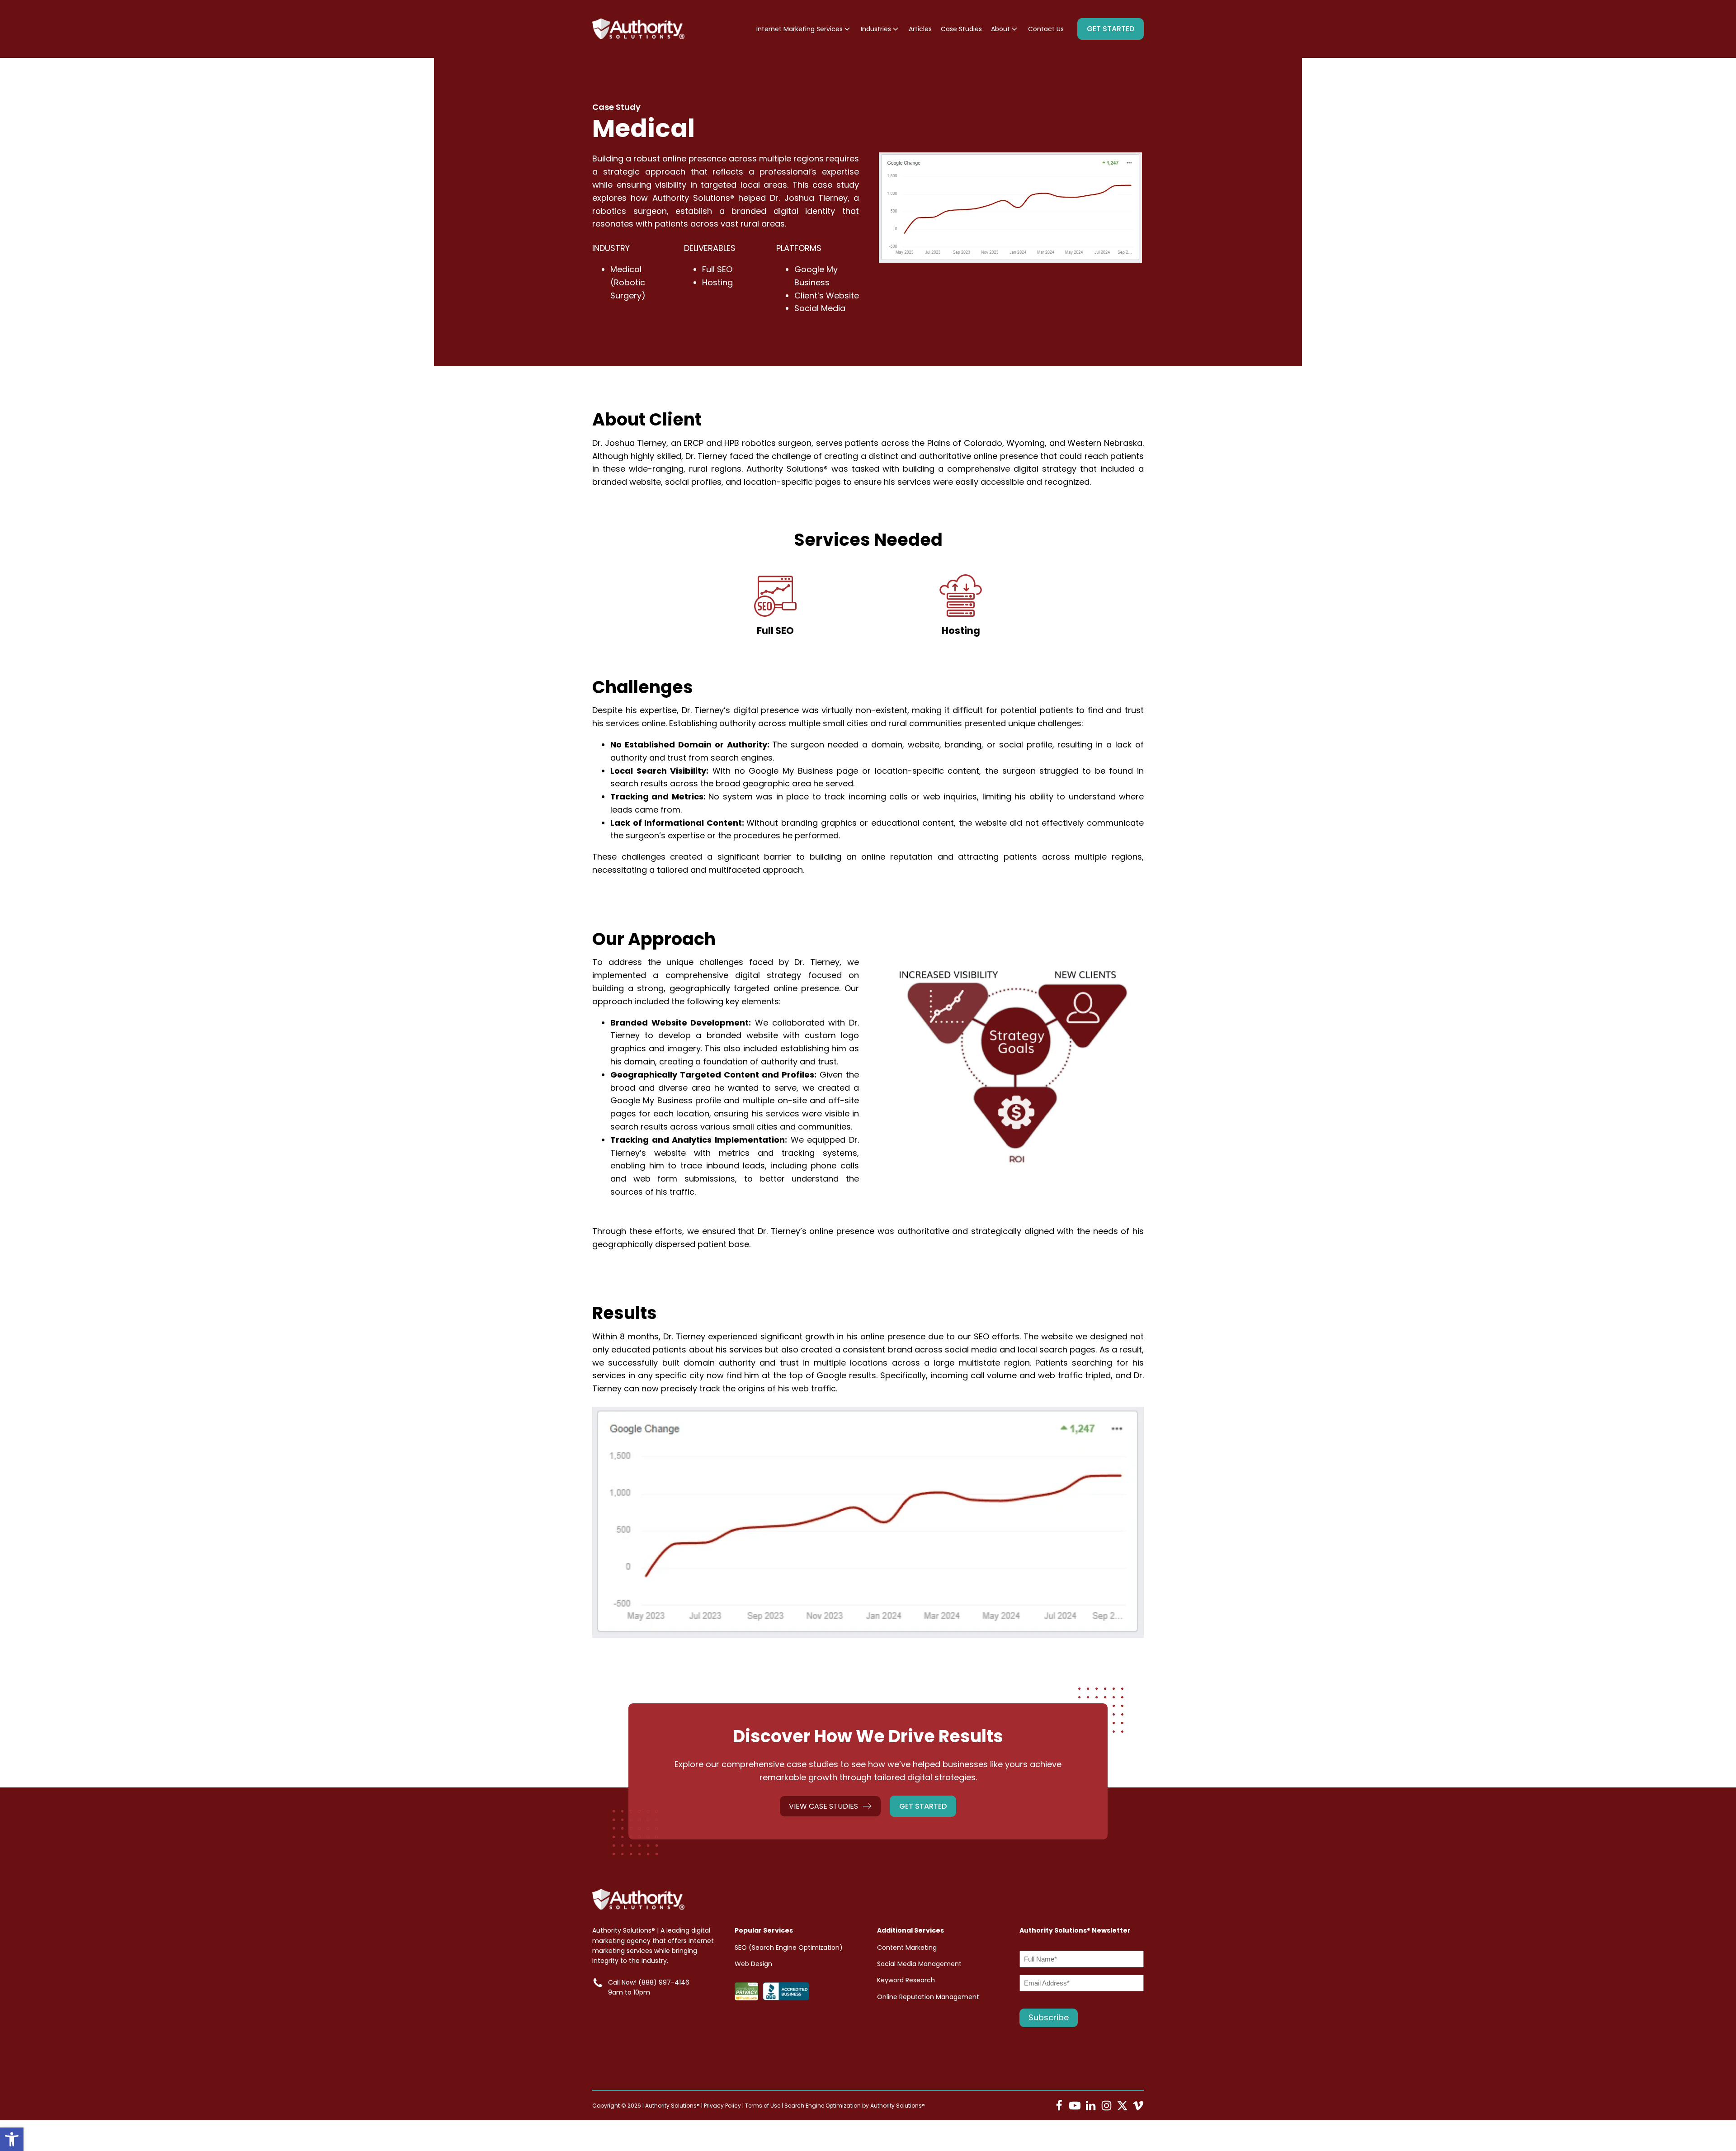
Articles (920, 29)
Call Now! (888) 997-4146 (649, 1982)
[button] (12, 2139)
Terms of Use (763, 2106)
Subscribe (1049, 2017)
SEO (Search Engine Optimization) (789, 1948)
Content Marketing (907, 1948)
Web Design (753, 1964)
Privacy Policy (722, 2106)
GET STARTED (1111, 29)
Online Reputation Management (928, 1997)
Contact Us (1046, 29)
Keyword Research (906, 1980)
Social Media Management (919, 1964)
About (1000, 29)
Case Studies (961, 29)
